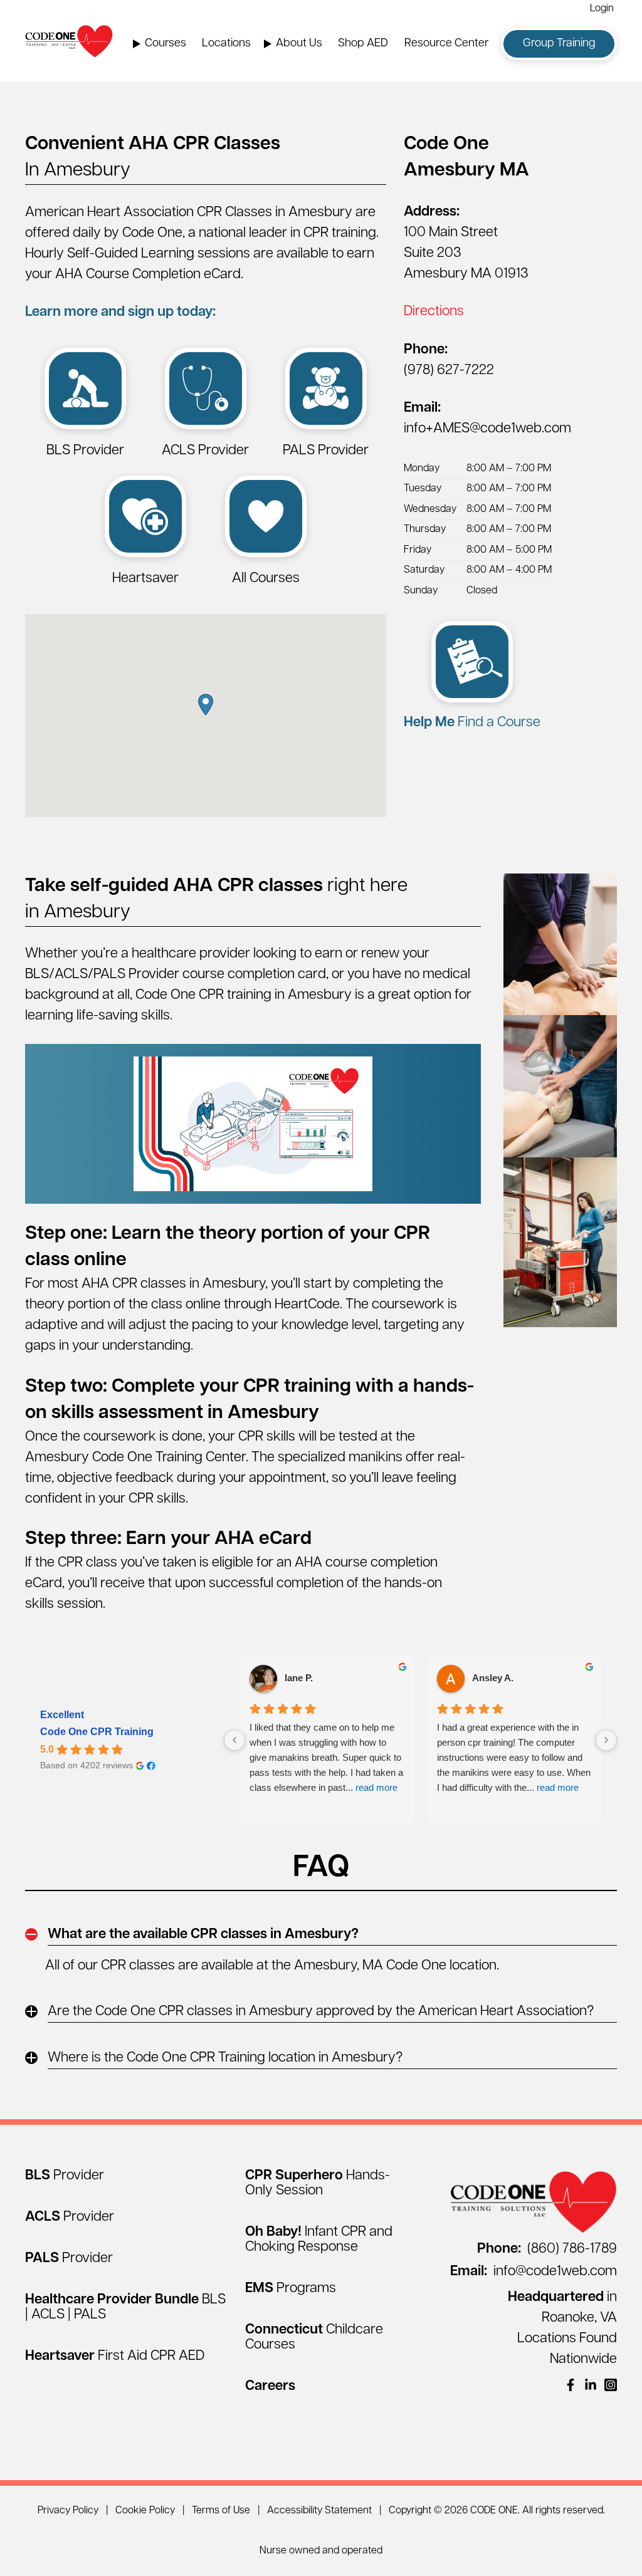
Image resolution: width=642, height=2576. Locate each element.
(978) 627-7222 (449, 371)
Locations (226, 44)
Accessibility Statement (319, 2511)
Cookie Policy (145, 2511)
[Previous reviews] (234, 1740)
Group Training (559, 44)
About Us (299, 44)
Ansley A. (493, 1678)
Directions (434, 312)
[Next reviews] (606, 1740)
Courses (166, 44)
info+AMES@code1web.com (487, 429)
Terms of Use (221, 2511)
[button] (206, 705)
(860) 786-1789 (547, 2249)
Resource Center (446, 44)
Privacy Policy (68, 2511)
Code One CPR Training (97, 1732)
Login (602, 9)
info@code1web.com (534, 2272)
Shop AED (363, 44)
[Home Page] (69, 41)
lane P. (299, 1678)
